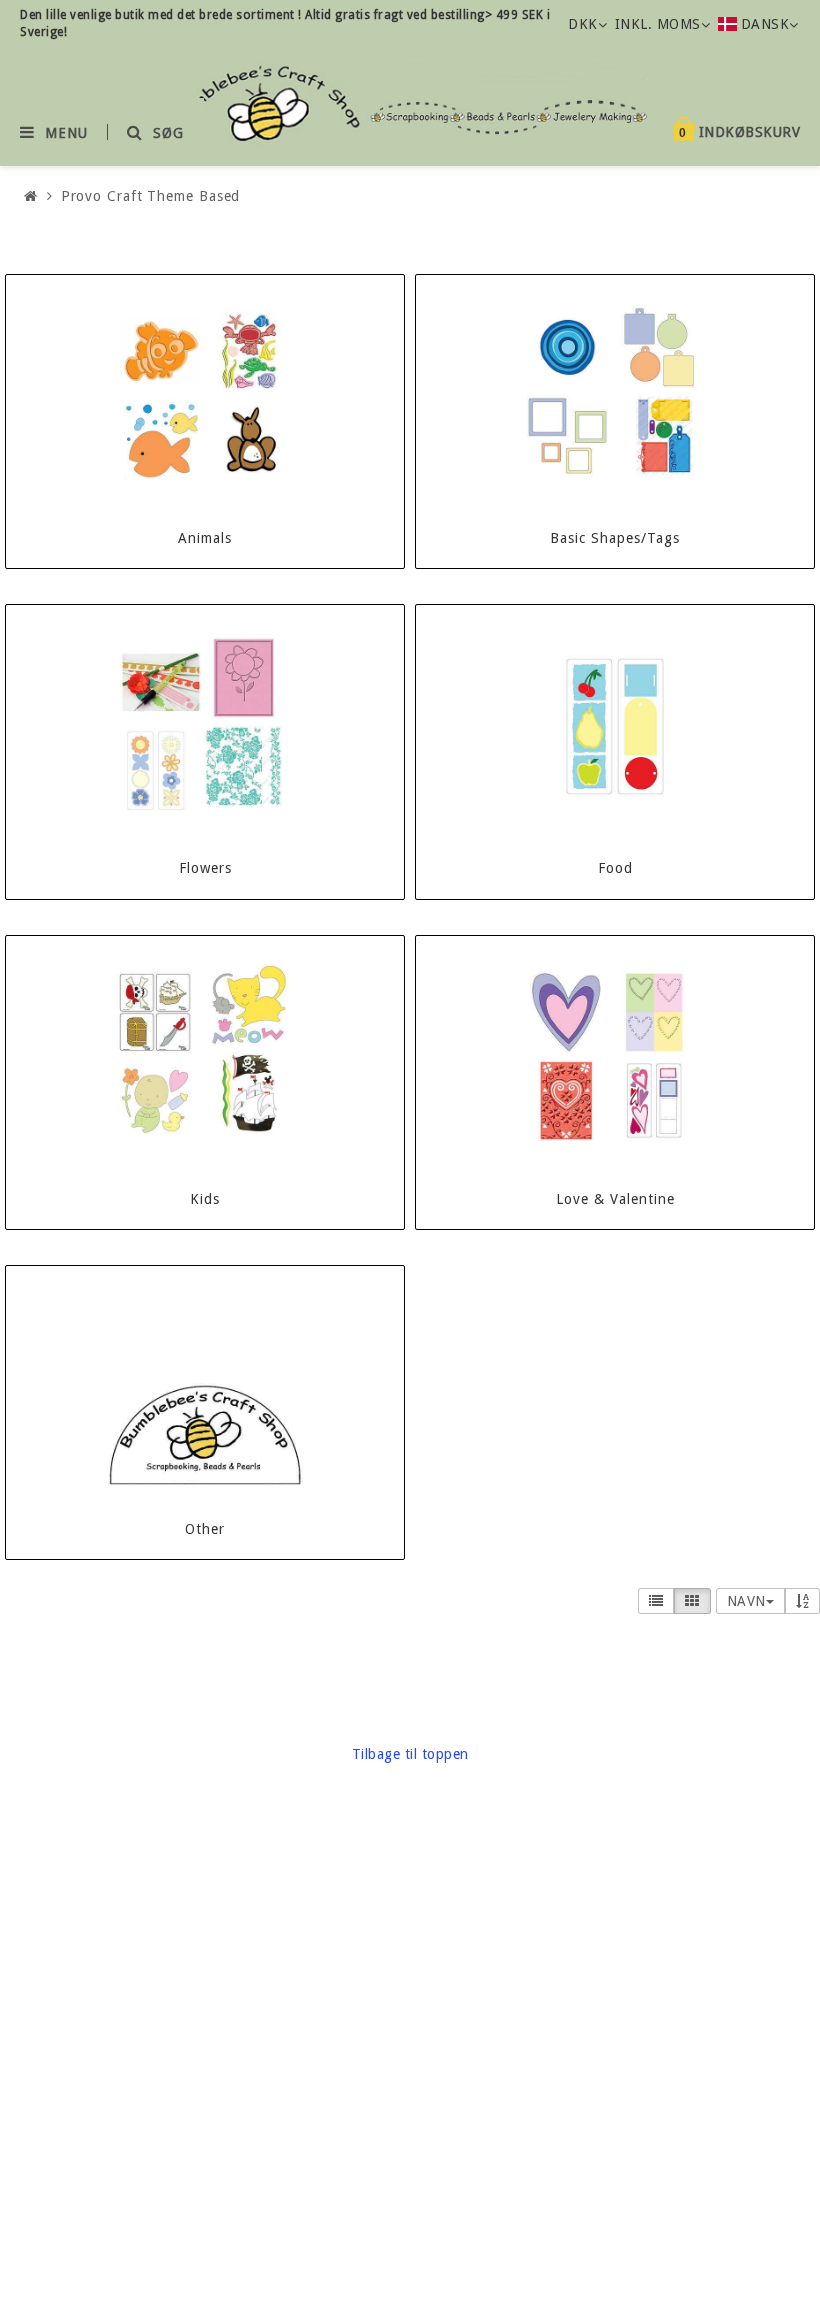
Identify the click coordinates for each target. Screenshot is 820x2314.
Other (205, 1529)
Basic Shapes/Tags (615, 538)
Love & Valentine (615, 1199)
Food (615, 868)
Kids (205, 1199)
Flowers (205, 868)
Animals (205, 538)
